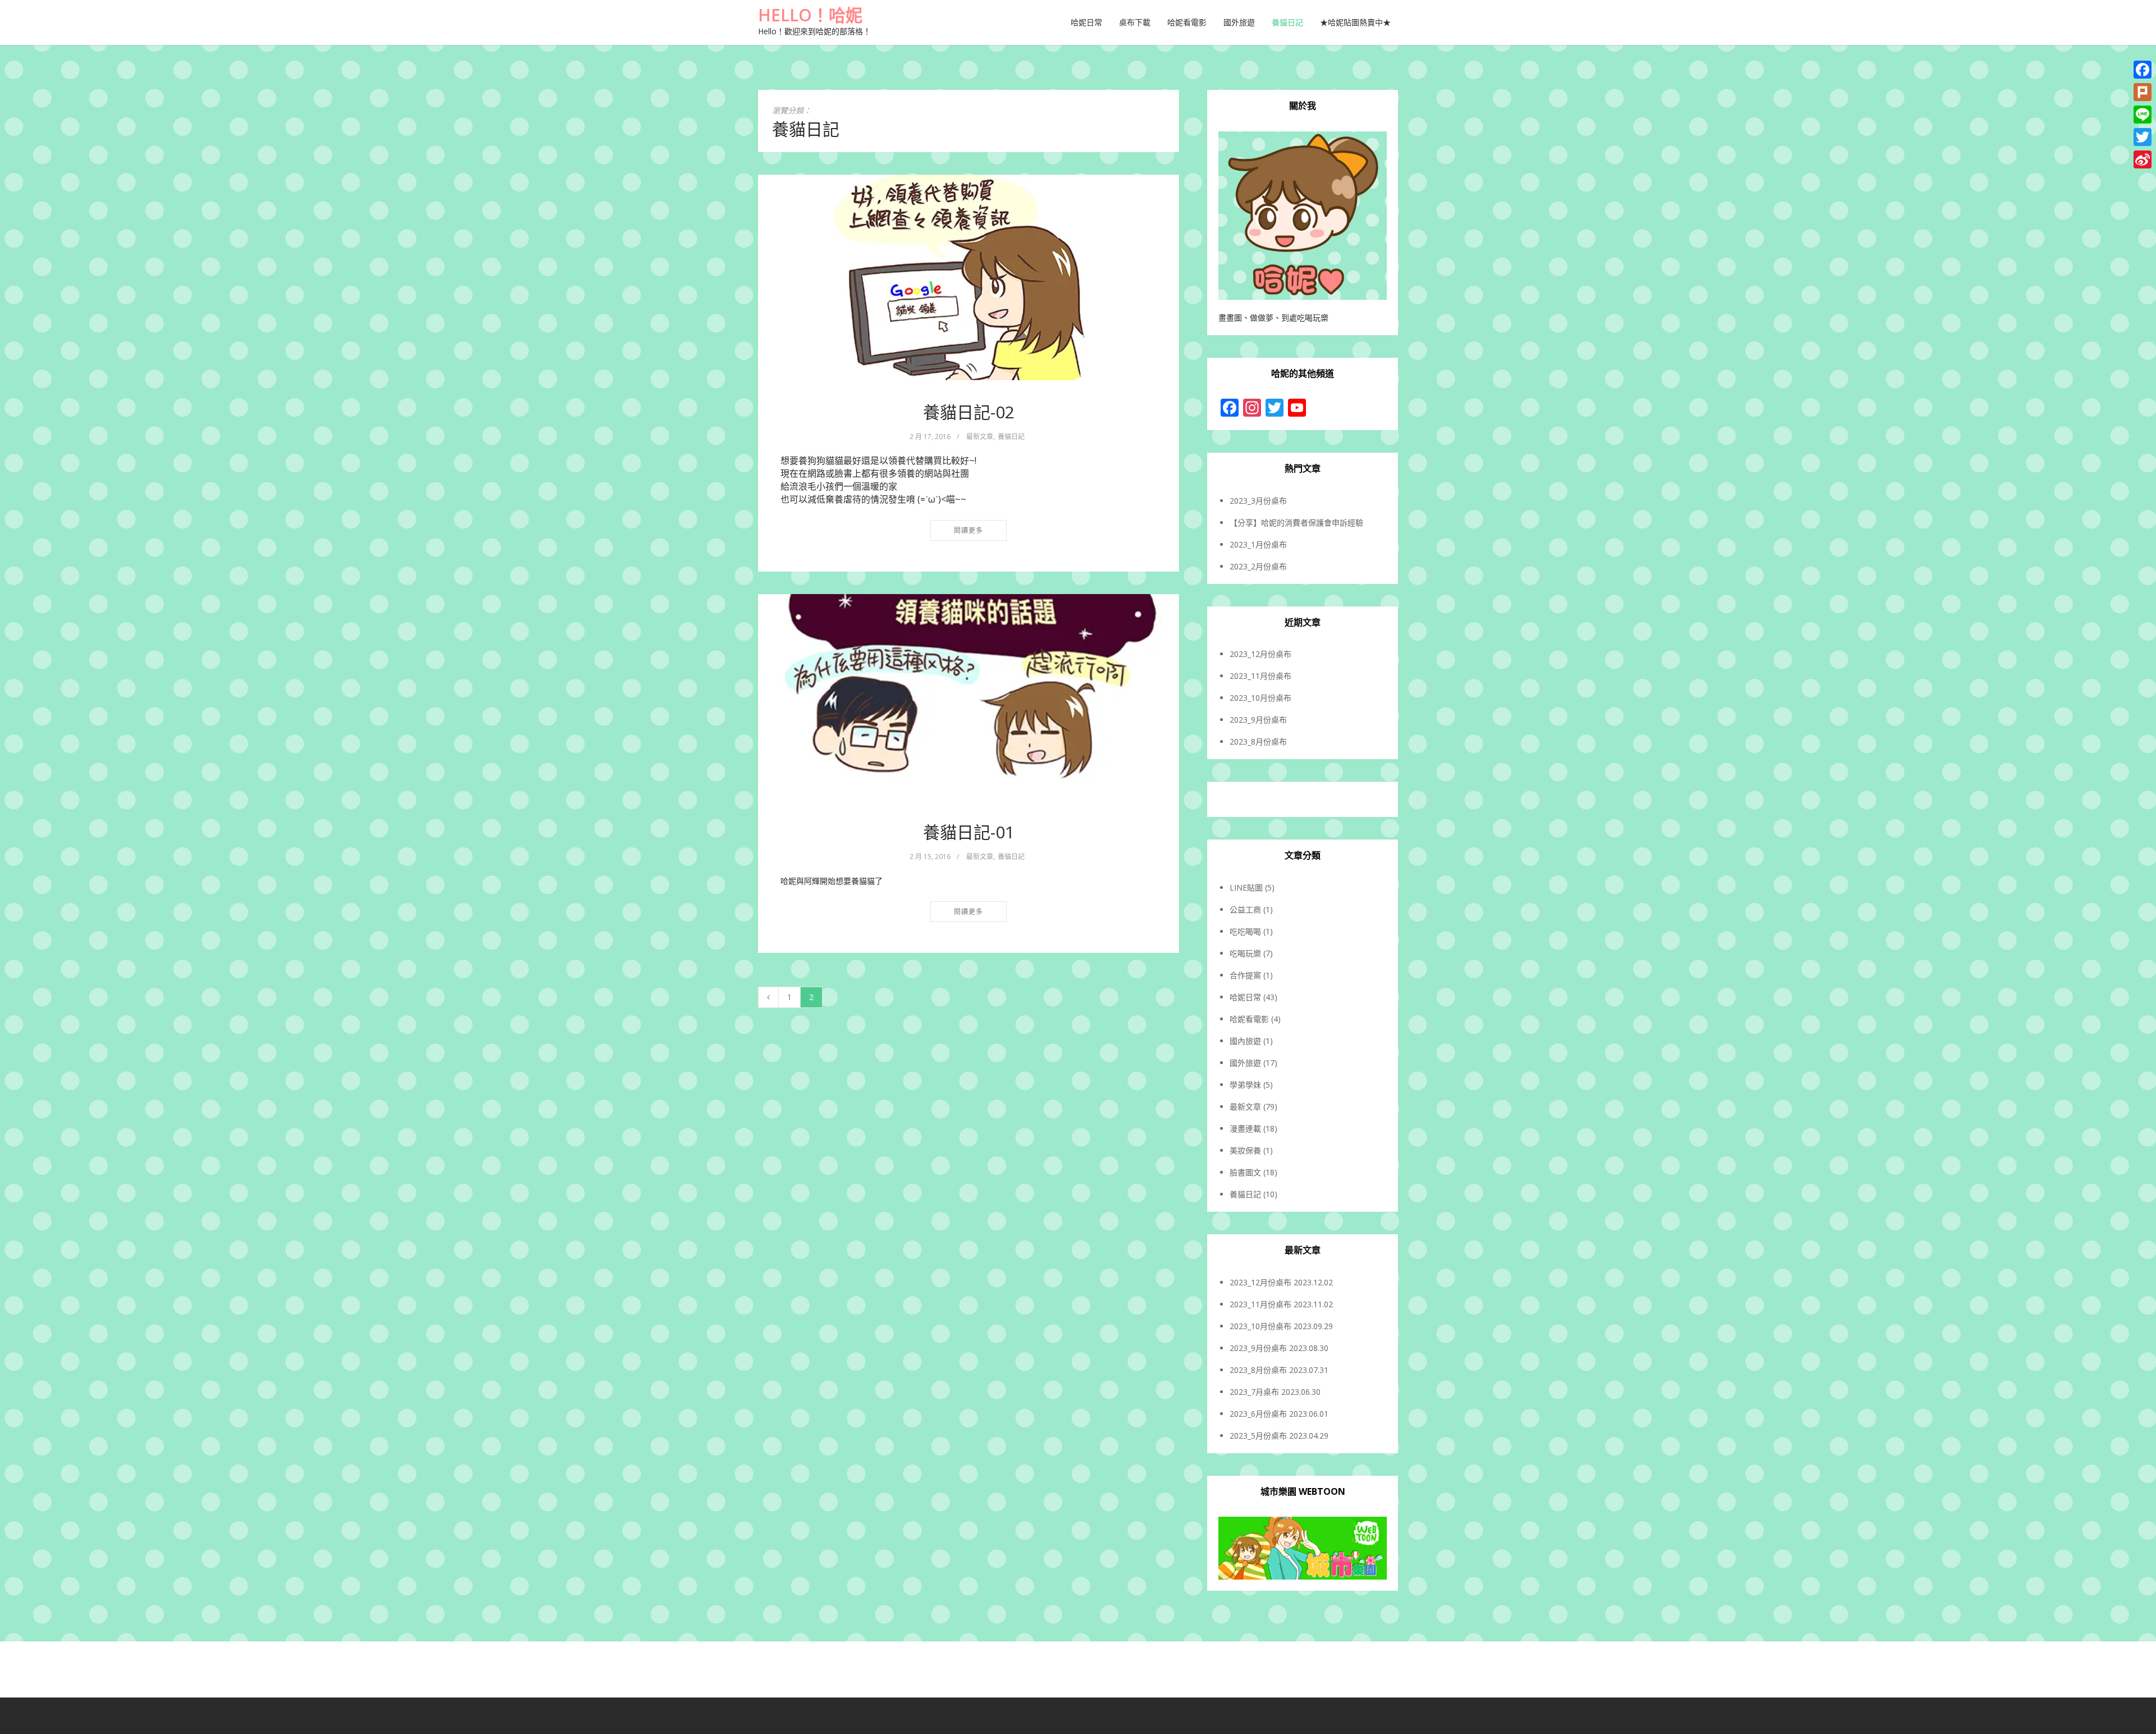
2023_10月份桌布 (1260, 698)
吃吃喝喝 (1245, 931)
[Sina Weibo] (2143, 159)
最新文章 (980, 437)
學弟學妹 (1245, 1085)
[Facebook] (2143, 70)
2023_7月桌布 (1254, 1392)
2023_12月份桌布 (1260, 654)
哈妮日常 (1086, 22)
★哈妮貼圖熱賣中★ (1355, 22)
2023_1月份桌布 (1258, 544)
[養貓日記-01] (969, 697)
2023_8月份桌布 (1258, 741)
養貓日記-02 (969, 412)
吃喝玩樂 (1245, 953)
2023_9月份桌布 (1258, 720)
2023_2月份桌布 (1258, 566)
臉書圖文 (1245, 1172)
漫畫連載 (1245, 1128)
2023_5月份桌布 (1258, 1436)
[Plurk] (2143, 92)
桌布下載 (1135, 22)
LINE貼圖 (1246, 887)
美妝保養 (1245, 1150)
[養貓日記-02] (969, 277)
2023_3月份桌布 (1258, 501)
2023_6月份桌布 (1258, 1414)
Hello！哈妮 (810, 15)
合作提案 (1245, 975)
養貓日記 (1287, 22)
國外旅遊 (1239, 22)
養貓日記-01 (969, 832)
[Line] (2143, 115)
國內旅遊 (1245, 1041)
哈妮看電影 (1187, 22)
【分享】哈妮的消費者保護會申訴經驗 (1296, 523)
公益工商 (1245, 909)
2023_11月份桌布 (1260, 676)
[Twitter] (2143, 137)
